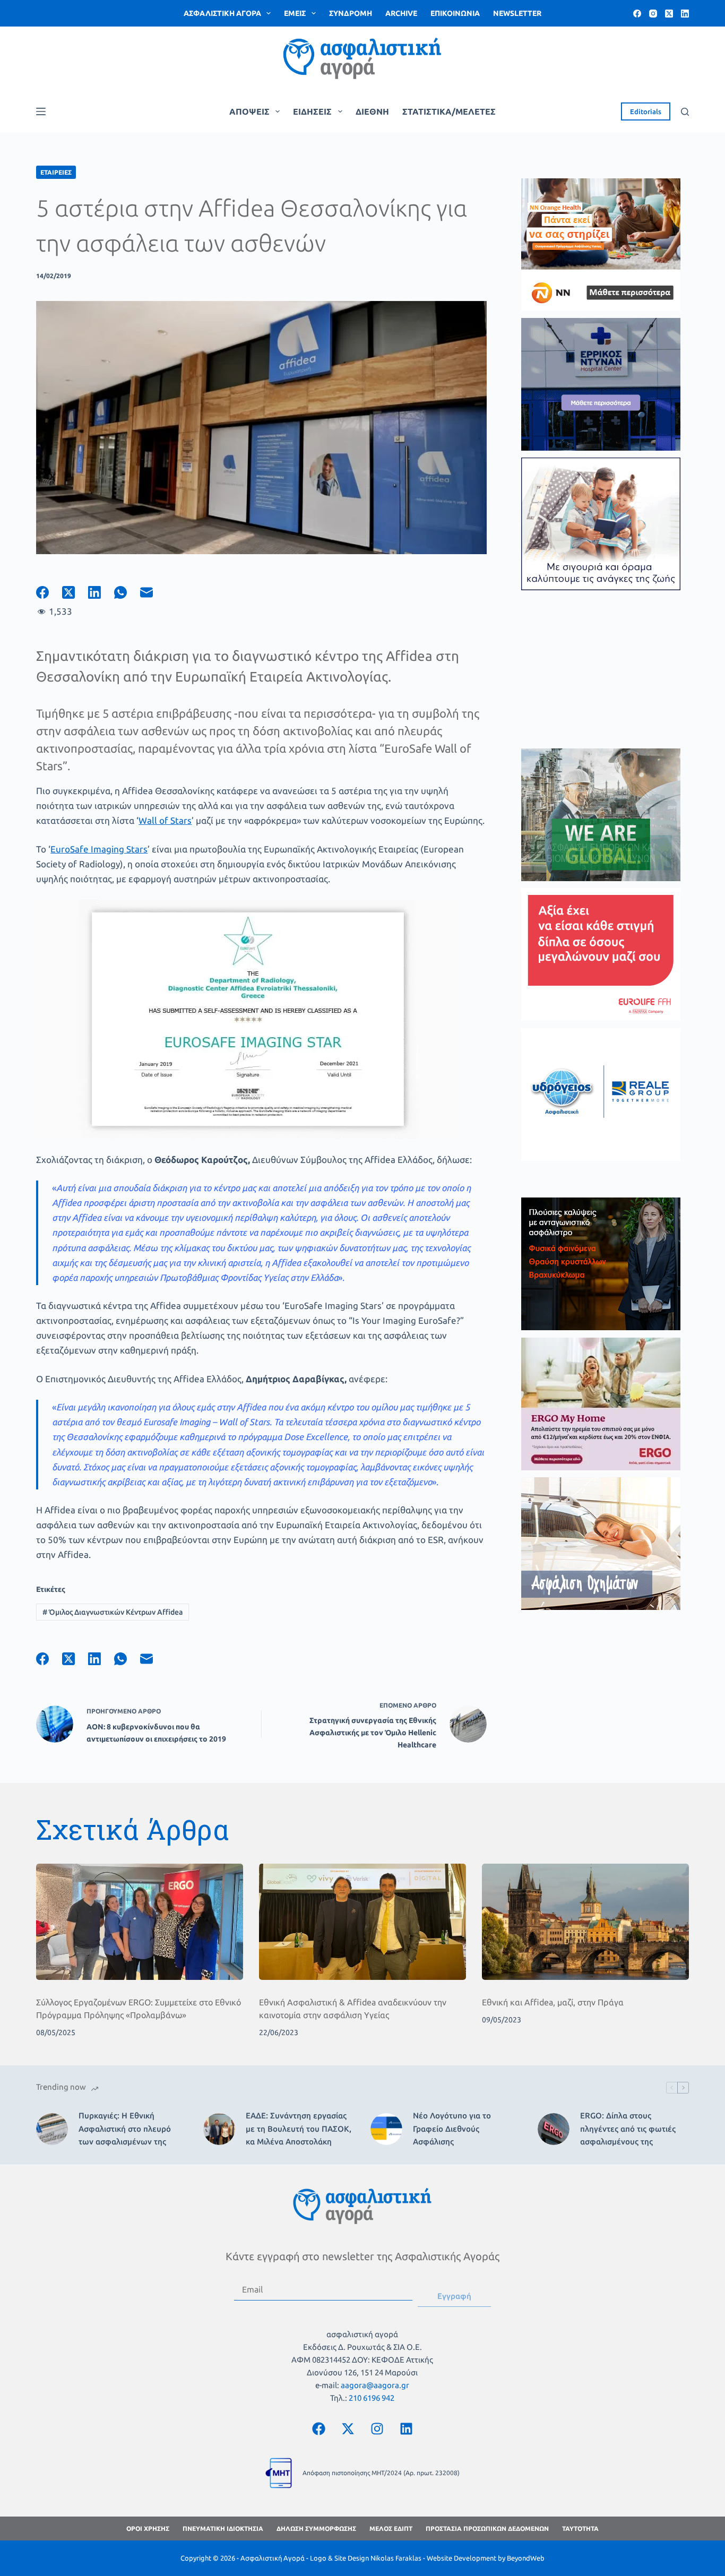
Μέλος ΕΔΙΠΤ (391, 2528)
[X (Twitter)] (669, 14)
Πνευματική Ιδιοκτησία (223, 2528)
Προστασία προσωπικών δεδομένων (487, 2528)
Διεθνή (372, 111)
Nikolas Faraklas (396, 2558)
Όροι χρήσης (148, 2528)
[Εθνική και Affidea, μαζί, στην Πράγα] (585, 1922)
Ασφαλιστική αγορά (222, 13)
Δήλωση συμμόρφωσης (316, 2528)
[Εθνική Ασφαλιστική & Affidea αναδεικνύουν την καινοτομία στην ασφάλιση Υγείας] (362, 1922)
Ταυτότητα (580, 2528)
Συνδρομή (351, 13)
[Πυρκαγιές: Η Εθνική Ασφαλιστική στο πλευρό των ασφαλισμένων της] (52, 2129)
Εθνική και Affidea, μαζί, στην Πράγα (553, 2002)
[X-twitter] (348, 2428)
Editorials (646, 111)
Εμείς (295, 13)
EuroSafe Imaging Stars (99, 849)
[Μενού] (41, 111)
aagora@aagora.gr (375, 2385)
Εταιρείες (56, 172)
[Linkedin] (406, 2428)
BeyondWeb (526, 2558)
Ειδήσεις (312, 111)
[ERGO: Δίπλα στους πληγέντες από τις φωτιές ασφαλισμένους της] (554, 2129)
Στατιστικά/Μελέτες (449, 111)
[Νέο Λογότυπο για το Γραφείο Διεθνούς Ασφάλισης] (386, 2129)
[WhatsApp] (127, 592)
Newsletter (517, 13)
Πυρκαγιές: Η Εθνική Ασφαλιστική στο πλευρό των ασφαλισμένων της (125, 2129)
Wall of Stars (165, 820)
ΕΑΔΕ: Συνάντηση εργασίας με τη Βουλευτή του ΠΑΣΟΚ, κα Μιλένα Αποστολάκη (299, 2129)
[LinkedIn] (685, 14)
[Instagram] (653, 14)
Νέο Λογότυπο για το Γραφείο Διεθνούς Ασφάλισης (452, 2129)
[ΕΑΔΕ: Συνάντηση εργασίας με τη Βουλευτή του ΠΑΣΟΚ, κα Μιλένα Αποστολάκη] (219, 2129)
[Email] (153, 592)
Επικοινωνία (455, 13)
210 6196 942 (372, 2398)
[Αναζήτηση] (685, 112)
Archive (401, 13)
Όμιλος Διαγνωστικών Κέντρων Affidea (113, 1612)
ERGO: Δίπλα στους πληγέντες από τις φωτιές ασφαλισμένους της (628, 2129)
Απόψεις (249, 111)
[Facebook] (637, 14)
